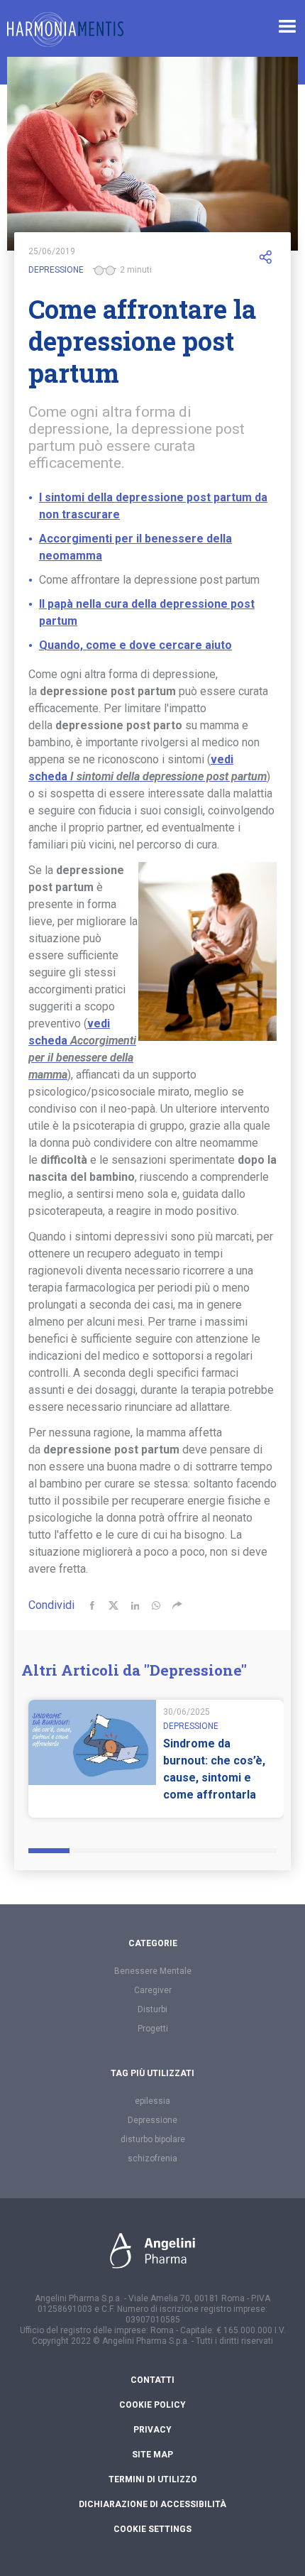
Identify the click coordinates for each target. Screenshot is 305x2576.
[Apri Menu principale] (287, 26)
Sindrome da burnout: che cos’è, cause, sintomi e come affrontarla (214, 1769)
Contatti (152, 2380)
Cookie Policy (152, 2405)
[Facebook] (92, 1605)
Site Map (152, 2455)
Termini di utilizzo (153, 2479)
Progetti (153, 2029)
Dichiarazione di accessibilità (152, 2504)
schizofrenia (152, 2159)
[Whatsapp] (156, 1605)
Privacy (152, 2430)
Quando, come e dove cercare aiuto (135, 645)
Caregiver (153, 1990)
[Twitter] (113, 1605)
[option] (156, 1759)
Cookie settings (152, 2529)
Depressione (56, 270)
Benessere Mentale (153, 1971)
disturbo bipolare (153, 2139)
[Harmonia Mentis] (65, 29)
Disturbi (152, 2009)
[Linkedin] (135, 1605)
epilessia (152, 2101)
